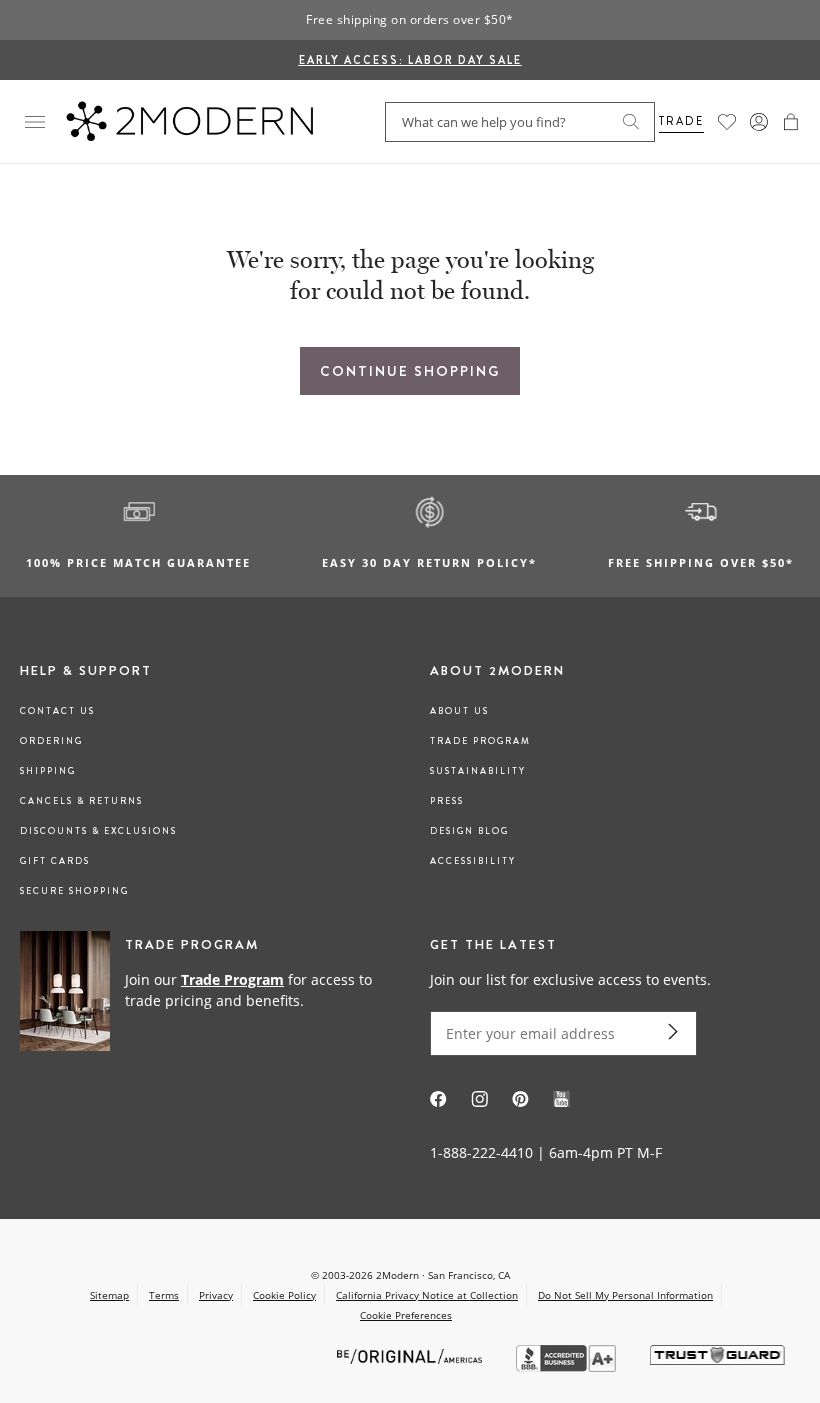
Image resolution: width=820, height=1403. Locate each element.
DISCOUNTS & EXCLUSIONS (98, 831)
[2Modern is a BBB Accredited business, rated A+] (568, 1366)
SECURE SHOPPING (74, 891)
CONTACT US (57, 711)
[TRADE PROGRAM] (205, 992)
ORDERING (51, 741)
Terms (164, 1295)
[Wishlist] (727, 122)
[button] (791, 122)
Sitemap (109, 1295)
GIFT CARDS (55, 861)
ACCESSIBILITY (473, 861)
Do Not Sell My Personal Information (625, 1295)
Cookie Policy (284, 1295)
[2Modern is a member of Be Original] (411, 1355)
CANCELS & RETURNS (81, 801)
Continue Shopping (410, 371)
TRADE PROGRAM (480, 741)
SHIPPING (48, 771)
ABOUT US (459, 711)
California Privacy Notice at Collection (427, 1295)
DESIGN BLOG (469, 831)
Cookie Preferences (406, 1315)
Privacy (216, 1295)
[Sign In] (759, 122)
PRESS (447, 801)
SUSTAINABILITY (478, 771)
